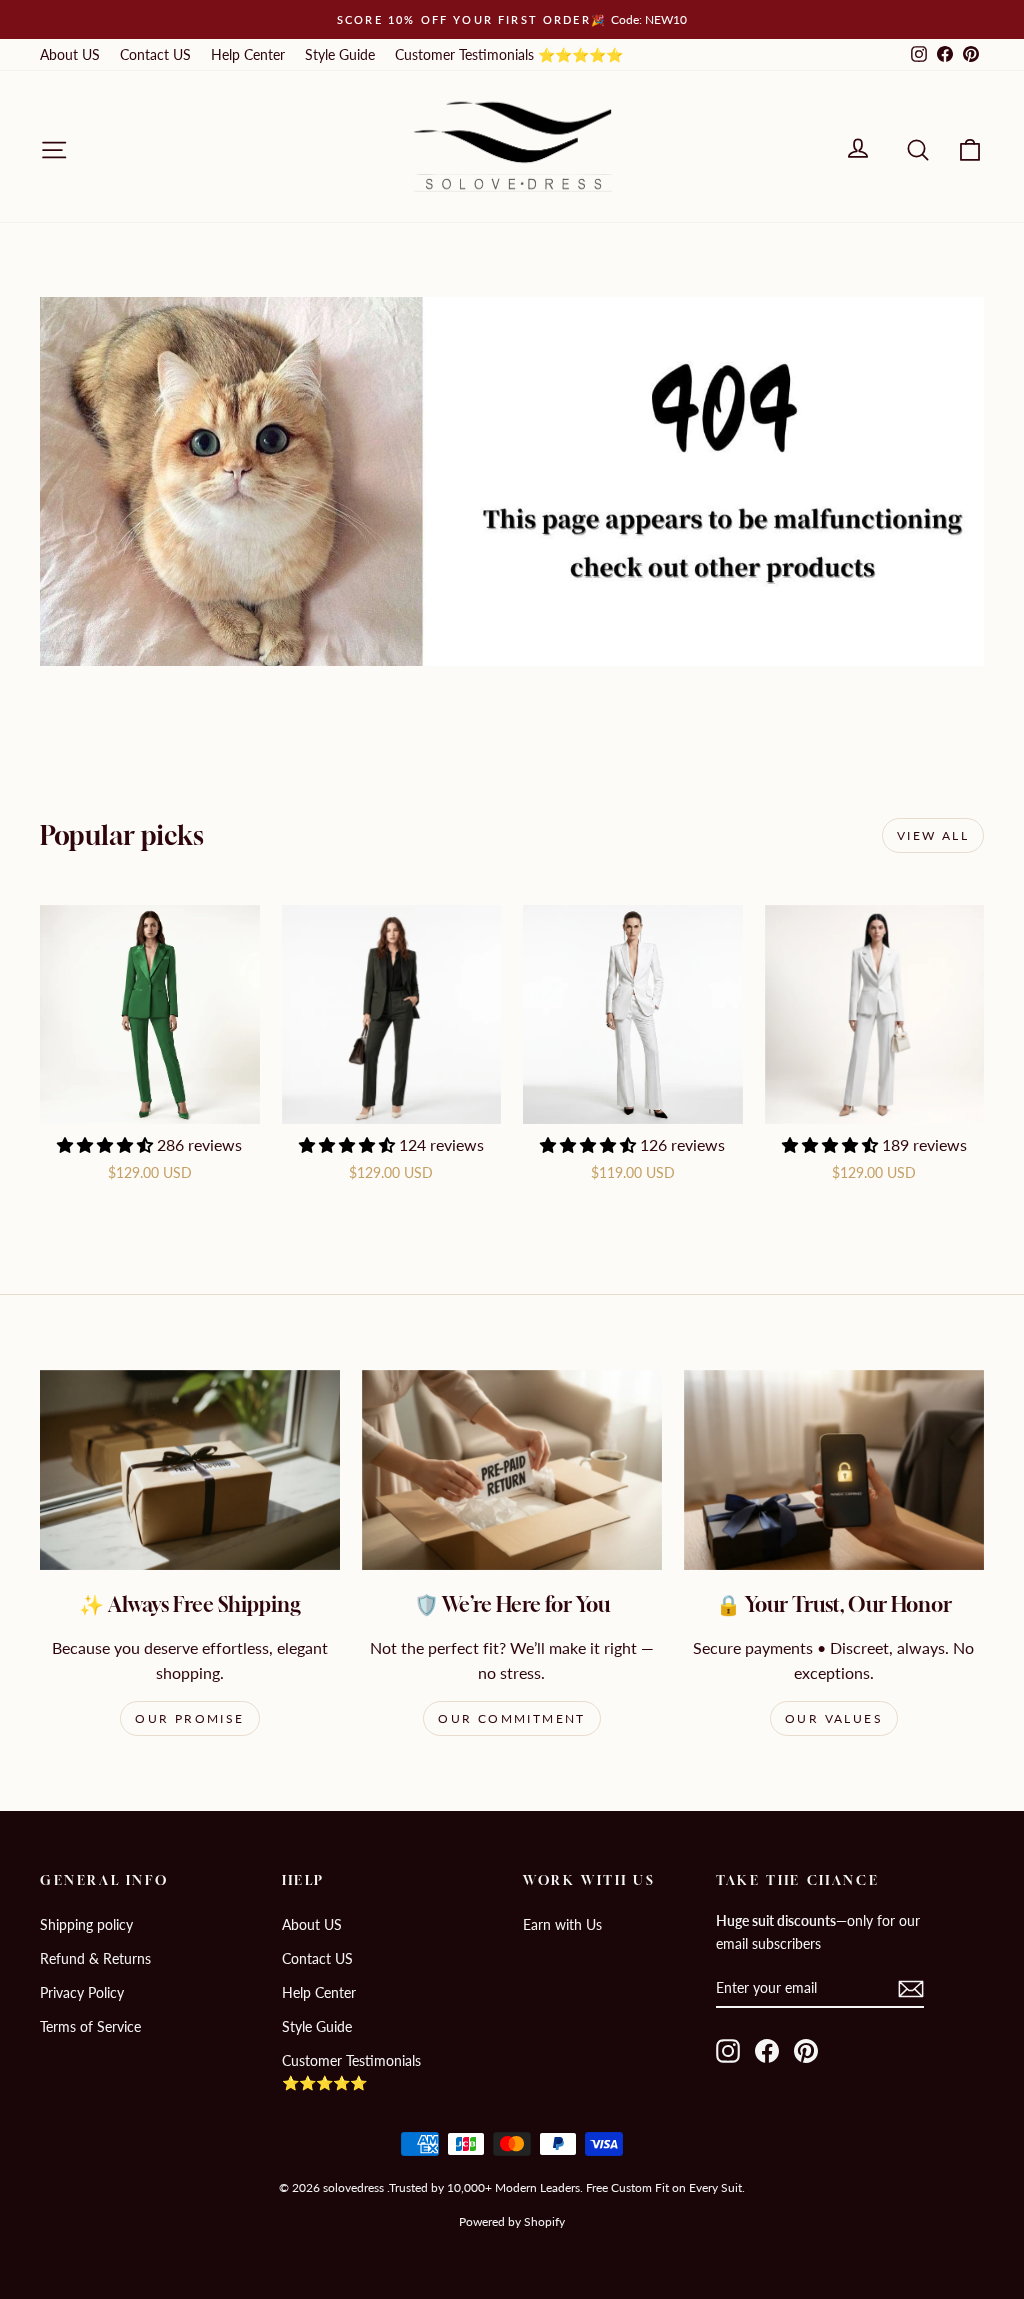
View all (933, 835)
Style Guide (340, 54)
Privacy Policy (82, 1992)
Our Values (834, 1718)
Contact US (155, 54)
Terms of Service (90, 2026)
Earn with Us (562, 1924)
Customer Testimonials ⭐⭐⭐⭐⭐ (509, 54)
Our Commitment (512, 1718)
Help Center (248, 54)
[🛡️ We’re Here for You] (512, 1470)
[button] (107, 1144)
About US (70, 54)
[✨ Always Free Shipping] (190, 1470)
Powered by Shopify (512, 2221)
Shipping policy (86, 1924)
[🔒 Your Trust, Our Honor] (834, 1470)
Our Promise (189, 1718)
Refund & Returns (95, 1958)
